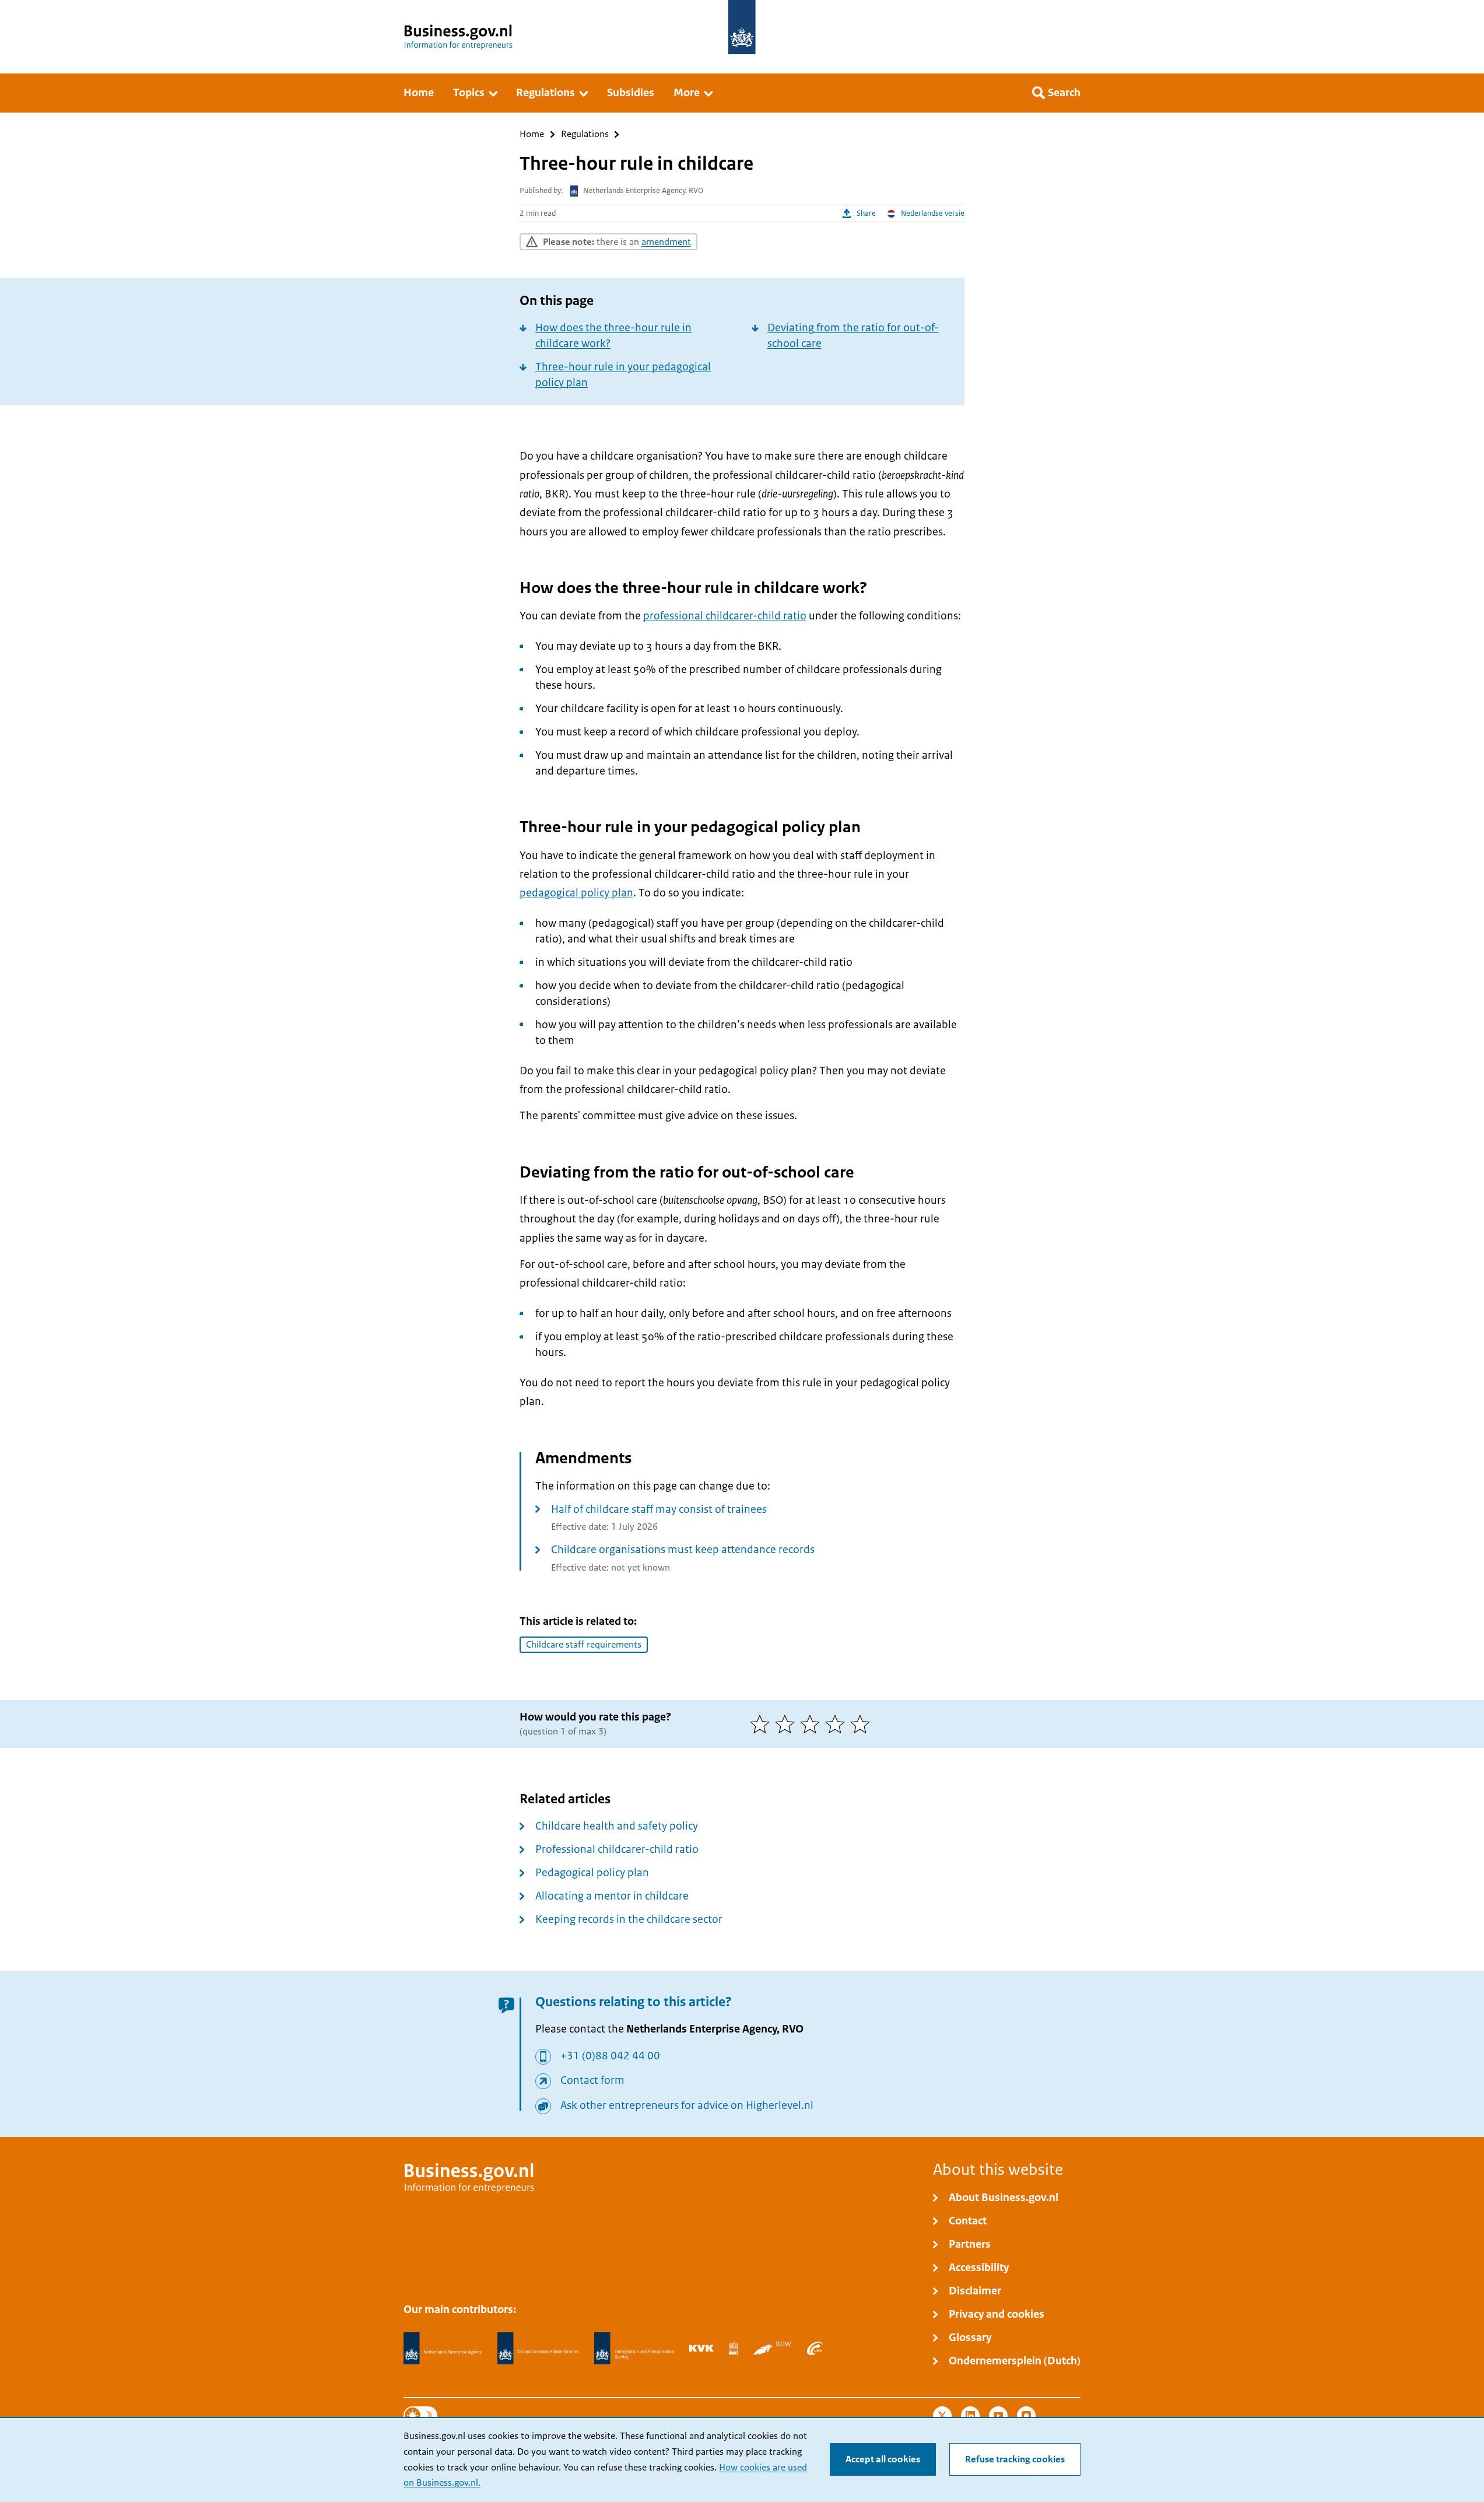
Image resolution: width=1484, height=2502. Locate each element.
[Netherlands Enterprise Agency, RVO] (443, 2349)
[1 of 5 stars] (762, 1724)
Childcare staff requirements (584, 1645)
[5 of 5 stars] (863, 1724)
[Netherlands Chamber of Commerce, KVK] (701, 2348)
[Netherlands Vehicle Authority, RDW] (772, 2348)
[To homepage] (742, 27)
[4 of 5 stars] (838, 1724)
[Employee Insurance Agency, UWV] (815, 2348)
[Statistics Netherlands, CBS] (733, 2348)
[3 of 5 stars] (813, 1724)
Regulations (585, 134)
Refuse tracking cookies (1015, 2459)
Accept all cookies (883, 2459)
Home (532, 134)
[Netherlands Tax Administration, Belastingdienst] (538, 2349)
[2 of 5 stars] (787, 1724)
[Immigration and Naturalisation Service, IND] (634, 2349)
